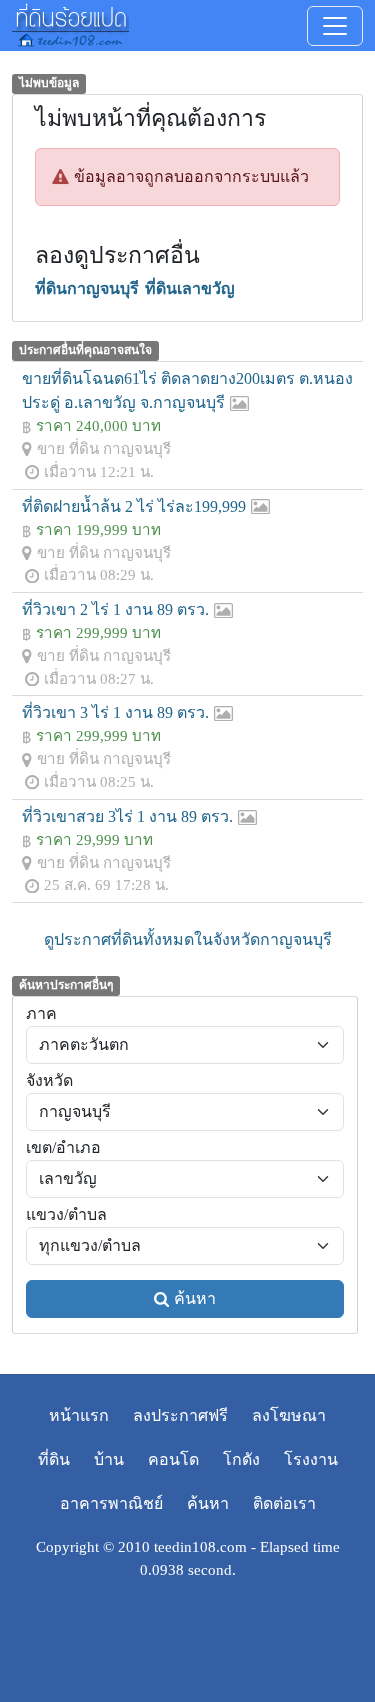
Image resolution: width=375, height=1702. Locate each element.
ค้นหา (195, 1298)
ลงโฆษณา (289, 1415)
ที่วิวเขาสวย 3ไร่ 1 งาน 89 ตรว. (127, 816)
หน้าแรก (79, 1415)
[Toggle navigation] (335, 26)
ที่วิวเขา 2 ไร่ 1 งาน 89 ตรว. (115, 609)
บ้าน (109, 1459)
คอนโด (173, 1459)
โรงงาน (311, 1459)
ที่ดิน (54, 1459)
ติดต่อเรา (284, 1503)
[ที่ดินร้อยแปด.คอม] (70, 23)
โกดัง (241, 1459)
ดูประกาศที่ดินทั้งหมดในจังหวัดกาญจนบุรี (188, 939)
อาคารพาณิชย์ (111, 1503)
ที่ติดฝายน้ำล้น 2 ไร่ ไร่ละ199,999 (134, 506)
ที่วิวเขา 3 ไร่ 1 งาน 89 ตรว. (115, 712)
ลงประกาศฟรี (180, 1415)
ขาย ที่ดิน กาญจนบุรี (104, 448)
